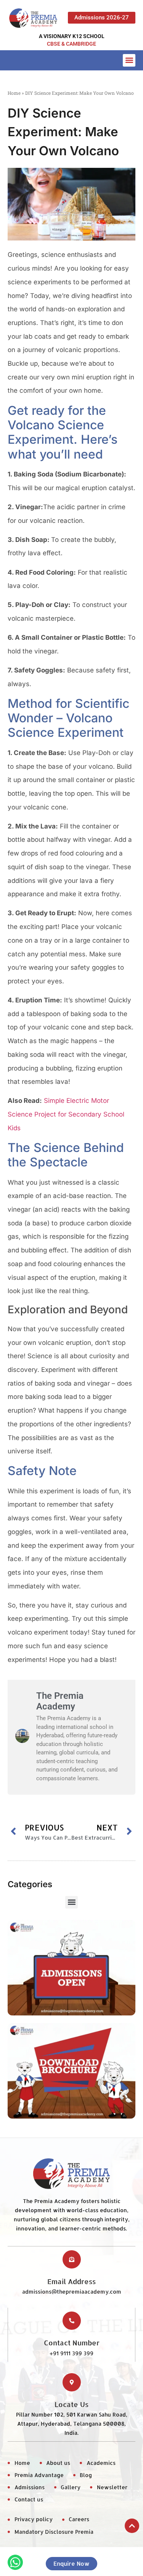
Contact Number (72, 2343)
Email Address (71, 2281)
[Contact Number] (72, 2321)
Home (14, 93)
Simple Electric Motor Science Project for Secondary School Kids (66, 1114)
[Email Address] (72, 2259)
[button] (129, 60)
